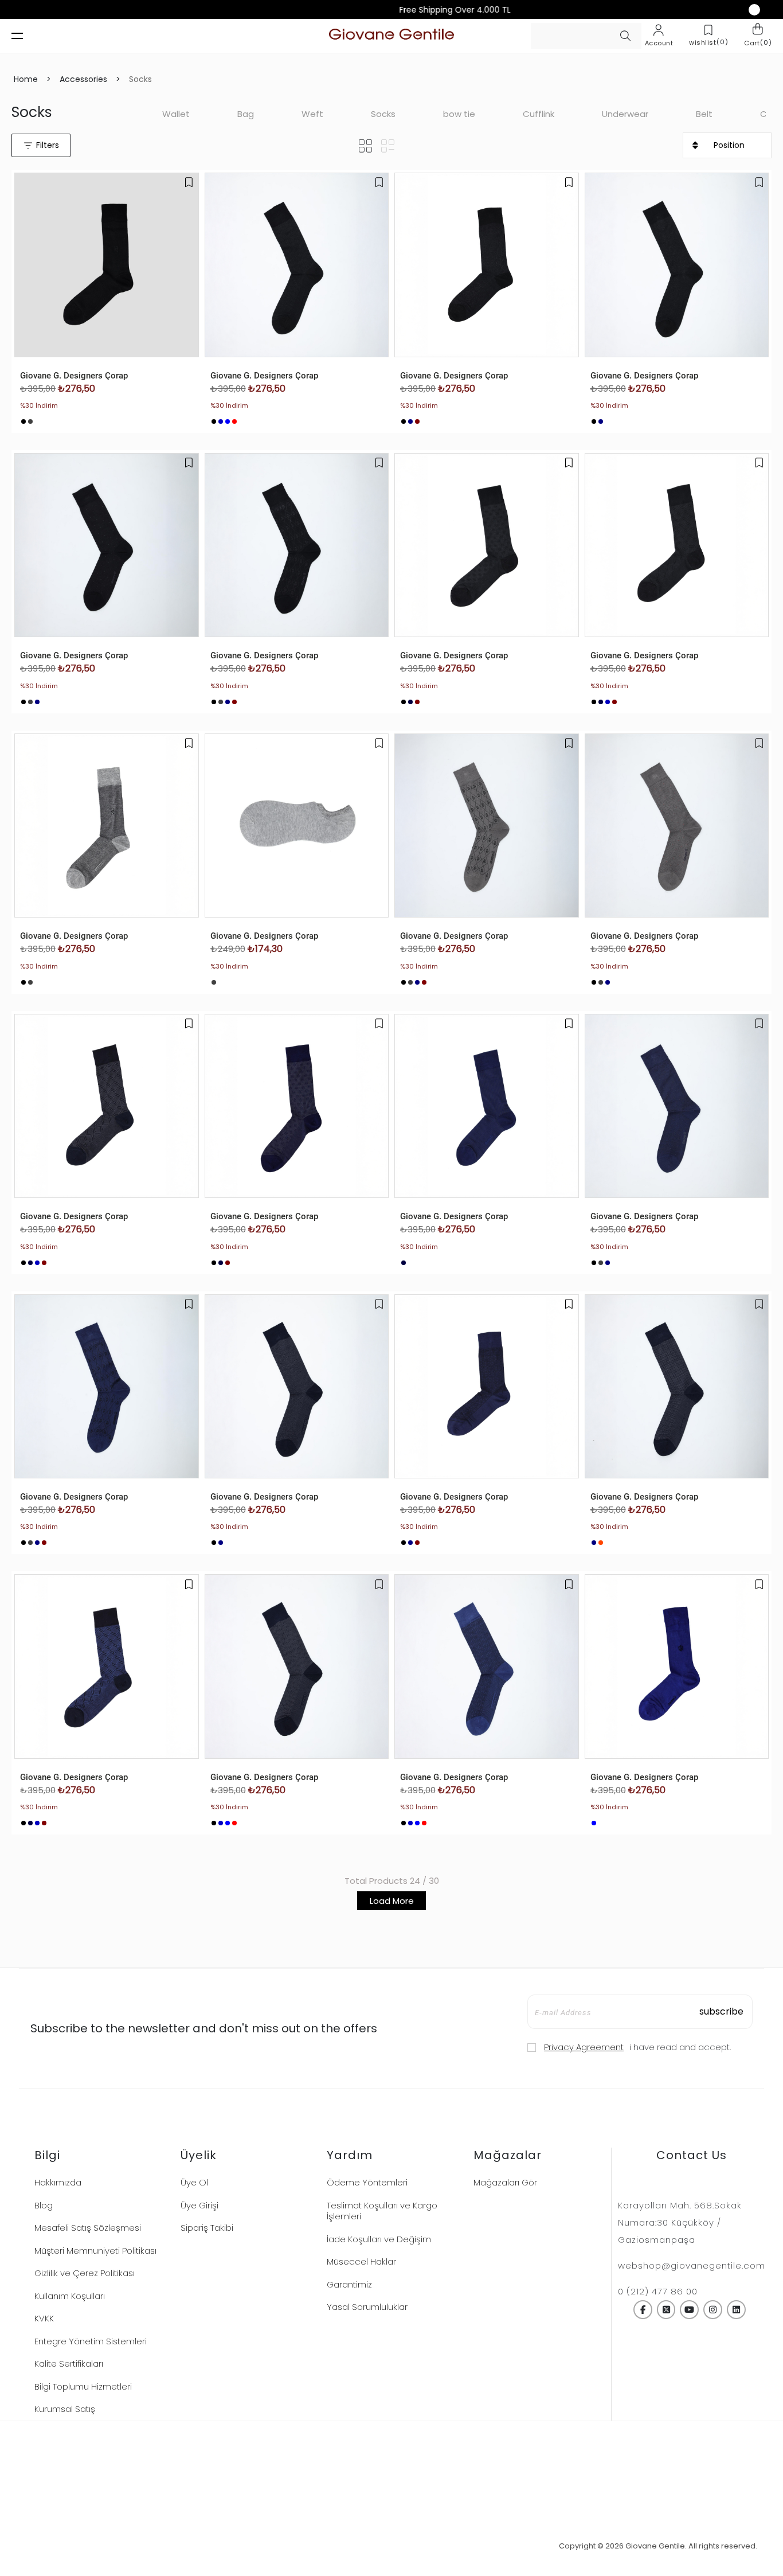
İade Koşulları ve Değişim (379, 2239)
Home (26, 79)
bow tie (459, 114)
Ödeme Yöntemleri (367, 2182)
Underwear (625, 114)
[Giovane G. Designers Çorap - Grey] (30, 421)
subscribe (721, 2011)
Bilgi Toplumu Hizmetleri (83, 2386)
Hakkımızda (58, 2182)
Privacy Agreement (584, 2047)
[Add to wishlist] (189, 182)
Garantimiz (349, 2284)
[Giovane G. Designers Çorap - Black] (24, 421)
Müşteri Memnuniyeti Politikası (95, 2251)
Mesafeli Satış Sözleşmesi (88, 2228)
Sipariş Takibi (207, 2228)
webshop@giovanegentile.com (692, 2265)
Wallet (176, 114)
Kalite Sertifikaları (69, 2364)
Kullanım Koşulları (70, 2296)
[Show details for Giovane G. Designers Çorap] (107, 265)
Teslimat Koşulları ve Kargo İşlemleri (382, 2211)
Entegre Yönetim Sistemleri (91, 2341)
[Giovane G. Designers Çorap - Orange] (601, 1543)
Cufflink (539, 114)
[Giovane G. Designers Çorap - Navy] (221, 421)
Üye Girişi (199, 2205)
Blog (44, 2205)
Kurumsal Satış (65, 2409)
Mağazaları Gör (505, 2182)
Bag (246, 114)
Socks (383, 114)
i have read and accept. (637, 2047)
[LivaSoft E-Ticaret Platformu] (392, 2546)
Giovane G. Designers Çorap (74, 376)
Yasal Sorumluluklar (367, 2307)
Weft (312, 114)
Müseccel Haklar (361, 2261)
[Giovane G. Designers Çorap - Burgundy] (417, 421)
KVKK (44, 2318)
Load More (392, 1901)
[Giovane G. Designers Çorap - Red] (234, 421)
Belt (704, 114)
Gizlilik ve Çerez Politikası (85, 2273)
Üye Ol (194, 2182)
